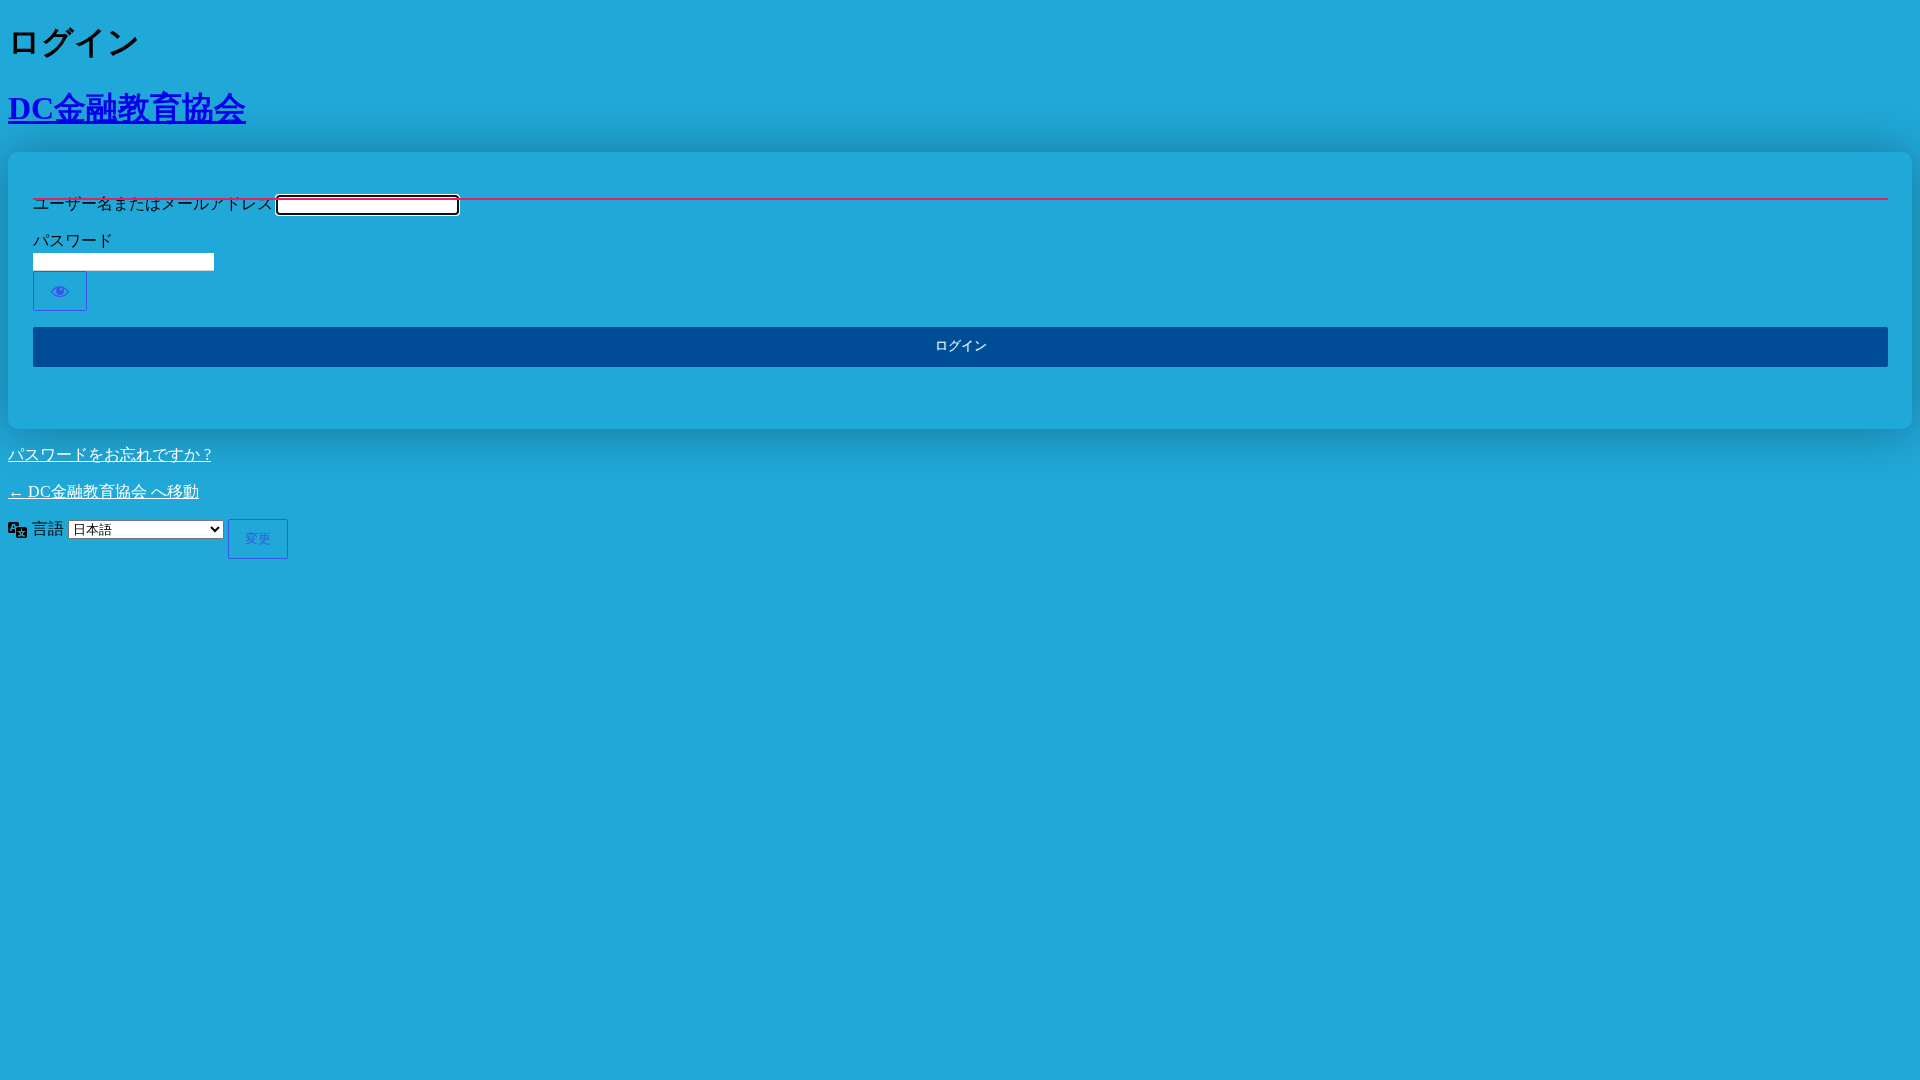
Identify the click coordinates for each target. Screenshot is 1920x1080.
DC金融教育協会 (127, 108)
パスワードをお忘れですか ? (109, 454)
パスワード (73, 240)
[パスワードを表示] (60, 291)
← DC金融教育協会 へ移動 (103, 491)
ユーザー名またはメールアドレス (153, 203)
